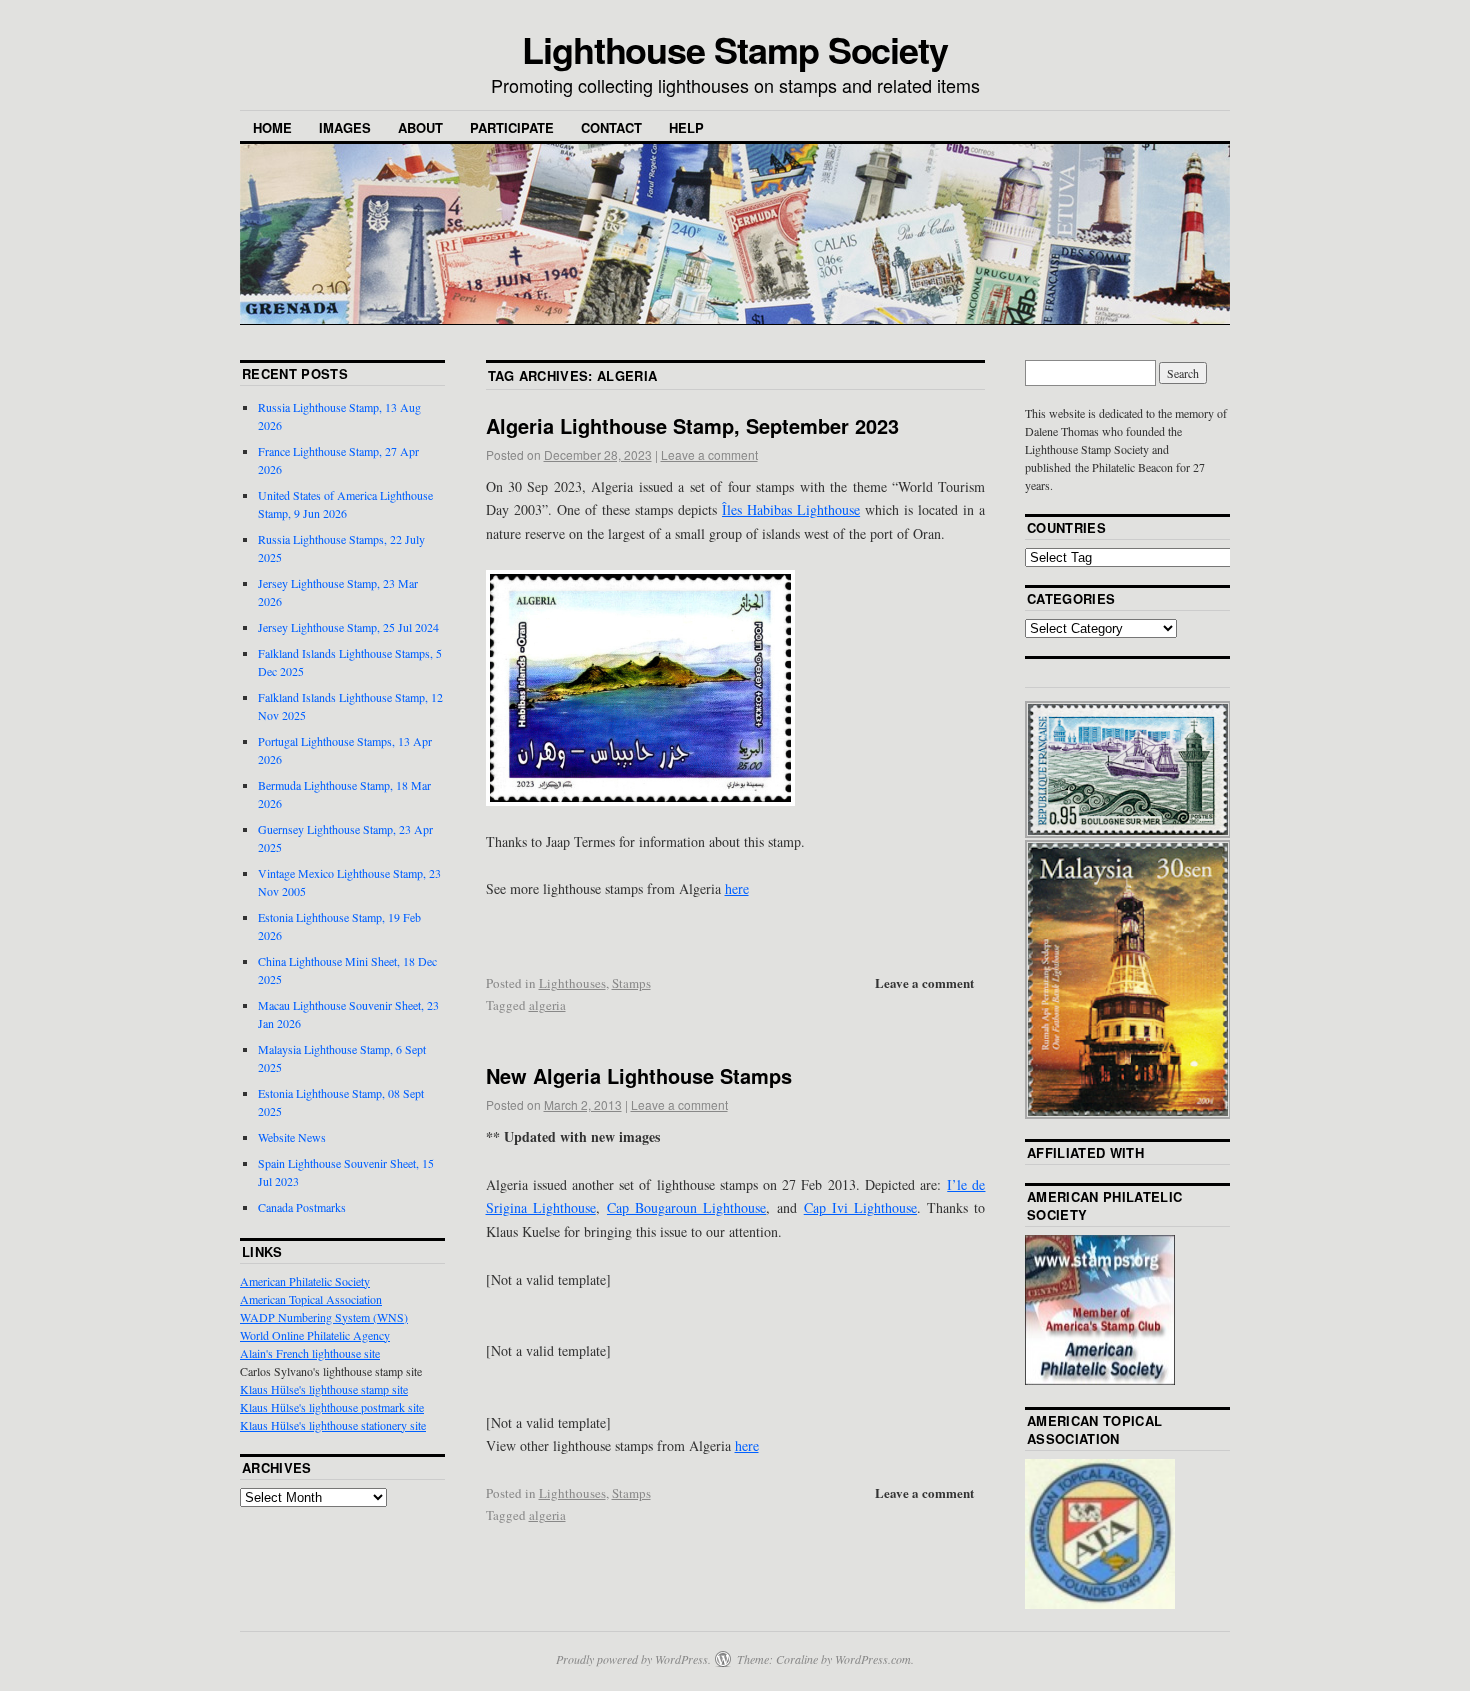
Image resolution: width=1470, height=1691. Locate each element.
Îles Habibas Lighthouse (791, 509)
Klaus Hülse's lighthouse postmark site (332, 1407)
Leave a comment (709, 454)
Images (345, 127)
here (737, 888)
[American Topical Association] (1100, 1604)
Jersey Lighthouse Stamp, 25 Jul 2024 (348, 627)
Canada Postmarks (302, 1207)
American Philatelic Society (305, 1281)
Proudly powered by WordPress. (633, 1659)
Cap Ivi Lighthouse (860, 1207)
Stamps (631, 983)
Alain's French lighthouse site (310, 1353)
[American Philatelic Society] (1100, 1380)
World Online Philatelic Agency (315, 1335)
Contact (611, 127)
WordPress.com (873, 1659)
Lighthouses (572, 983)
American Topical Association (311, 1299)
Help (686, 127)
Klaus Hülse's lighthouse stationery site (333, 1425)
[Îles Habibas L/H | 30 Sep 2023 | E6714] (736, 688)
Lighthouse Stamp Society (735, 49)
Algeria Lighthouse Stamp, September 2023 (692, 425)
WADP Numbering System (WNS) (324, 1317)
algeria (547, 1005)
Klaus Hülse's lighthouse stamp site (324, 1389)
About (420, 127)
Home (272, 127)
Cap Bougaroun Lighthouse (686, 1207)
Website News (292, 1137)
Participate (512, 127)
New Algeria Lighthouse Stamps (639, 1075)
